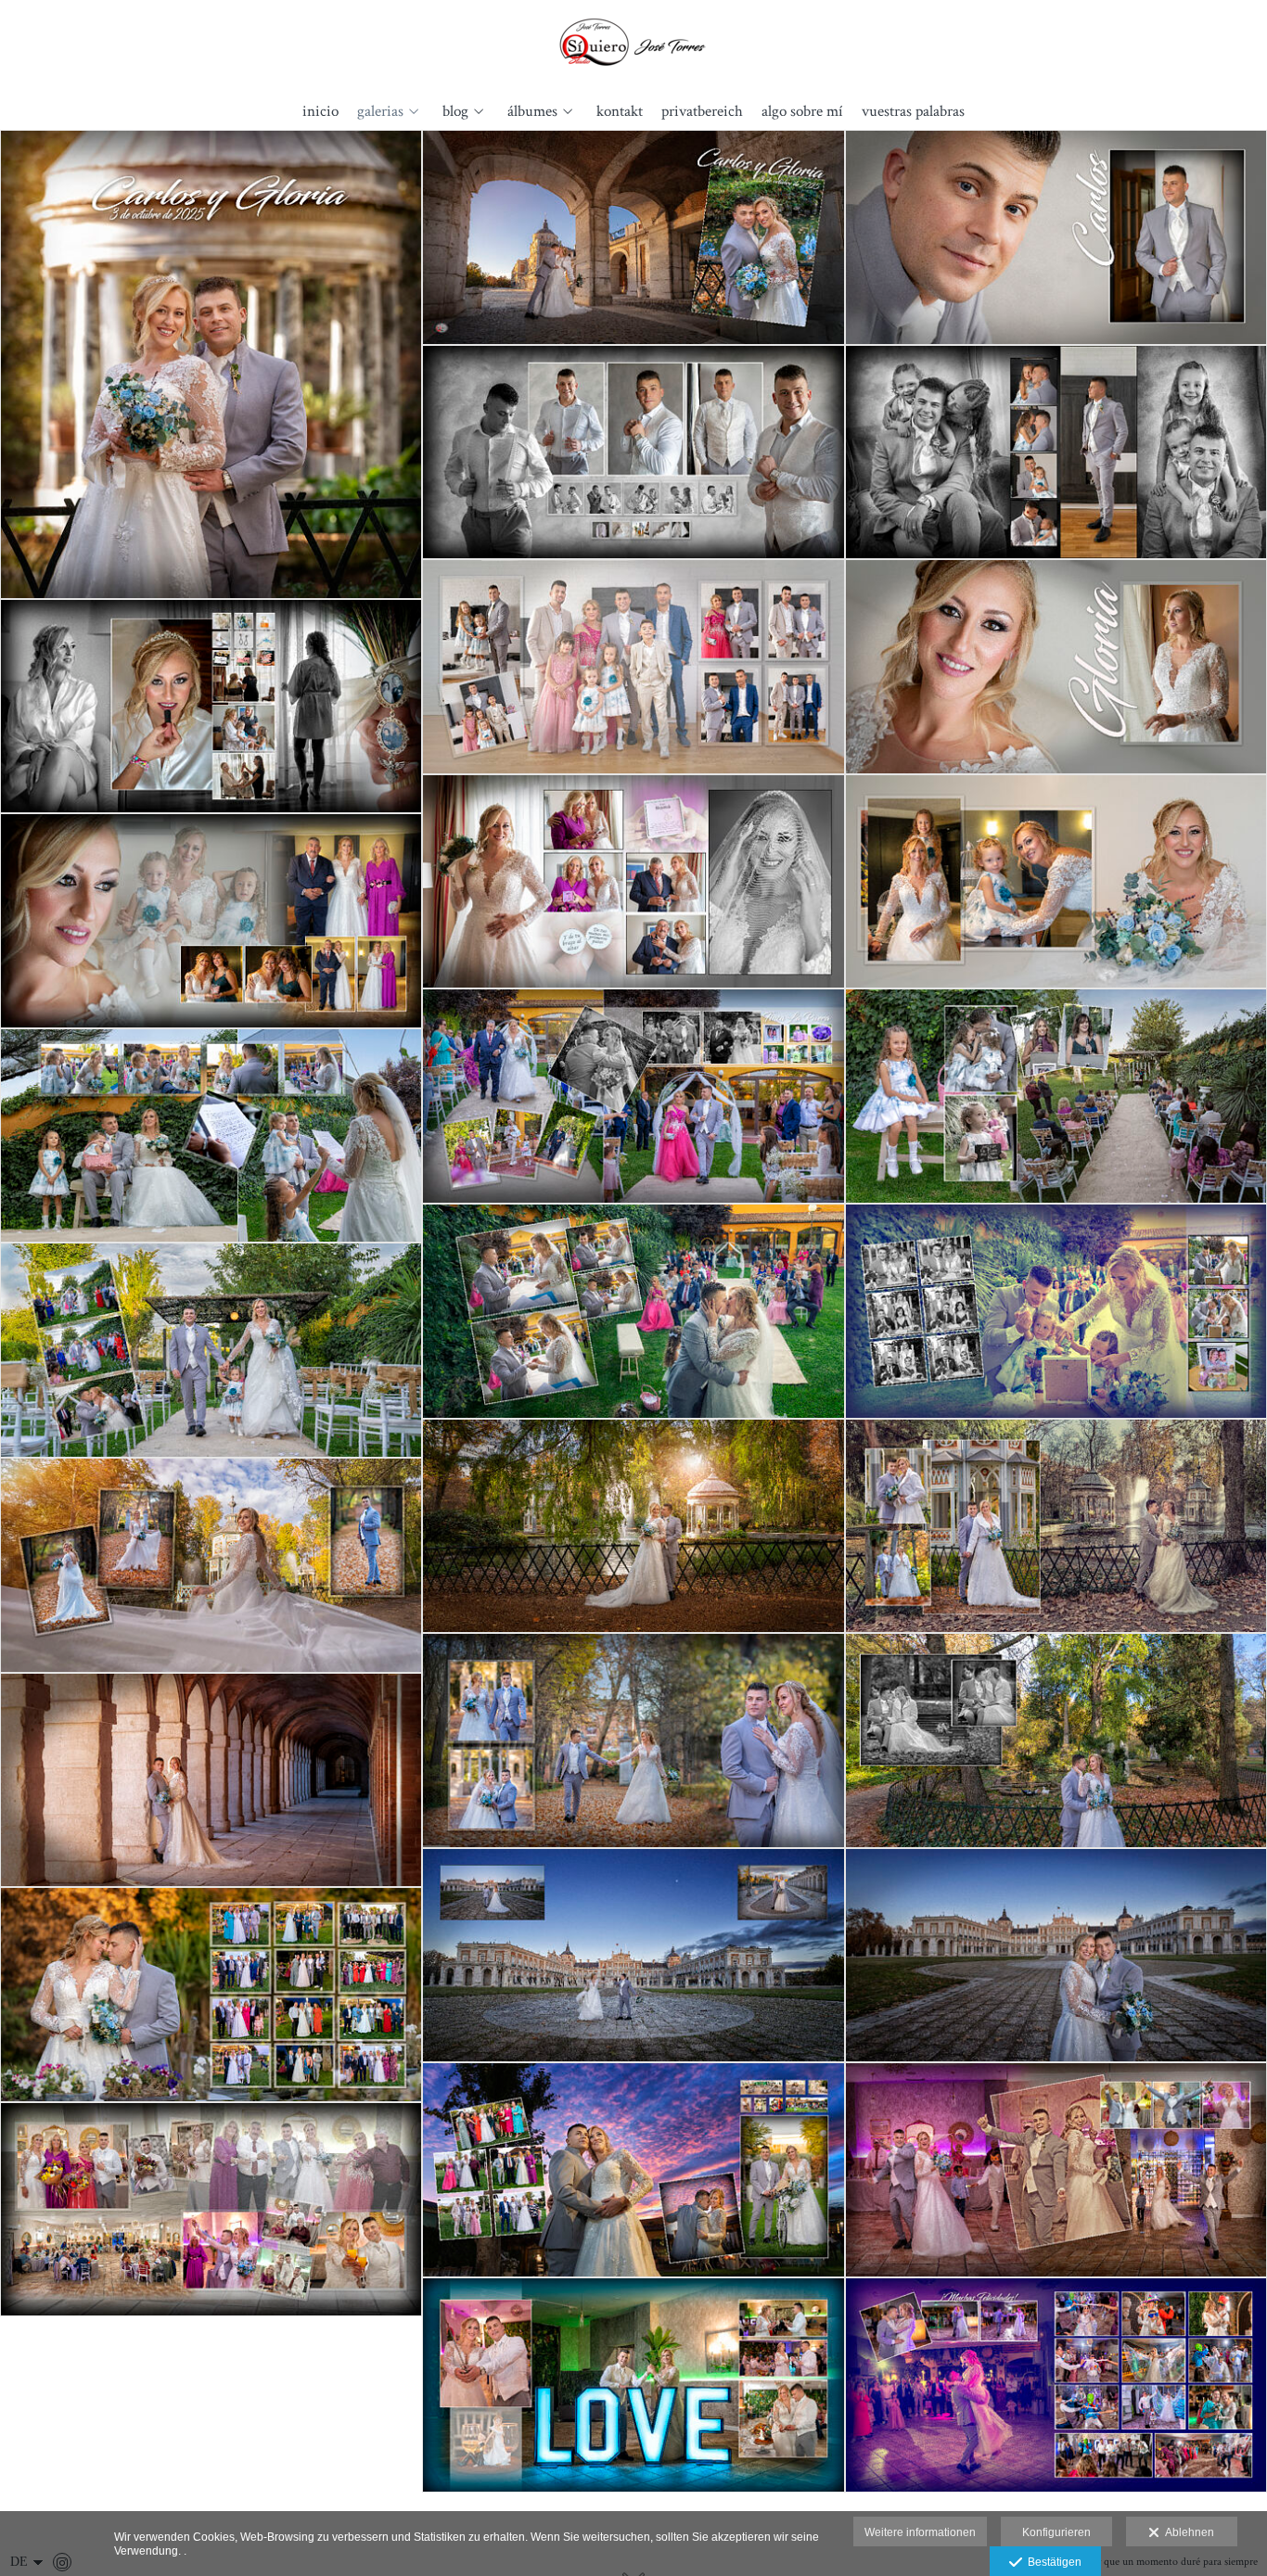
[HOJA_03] (633, 453)
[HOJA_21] (1056, 1741)
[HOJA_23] (633, 1956)
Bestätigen (1052, 2562)
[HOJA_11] (633, 1096)
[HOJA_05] (633, 667)
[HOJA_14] (633, 1311)
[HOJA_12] (1056, 1096)
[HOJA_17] (633, 1526)
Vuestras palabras (913, 112)
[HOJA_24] (1056, 1956)
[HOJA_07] (211, 707)
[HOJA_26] (633, 2170)
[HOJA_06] (1056, 667)
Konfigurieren (1056, 2532)
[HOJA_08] (633, 882)
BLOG (455, 112)
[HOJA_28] (211, 2210)
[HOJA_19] (211, 1565)
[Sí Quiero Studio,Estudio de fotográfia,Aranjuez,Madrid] (634, 44)
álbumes (532, 112)
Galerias (380, 112)
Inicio (320, 112)
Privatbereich (702, 112)
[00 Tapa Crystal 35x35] (211, 364)
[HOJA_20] (633, 1741)
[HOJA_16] (211, 1350)
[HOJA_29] (633, 2385)
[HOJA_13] (211, 1136)
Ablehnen (1187, 2532)
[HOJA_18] (1056, 1526)
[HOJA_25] (211, 1995)
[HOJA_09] (1056, 882)
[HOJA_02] (1056, 237)
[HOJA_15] (1056, 1311)
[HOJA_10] (211, 921)
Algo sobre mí (802, 112)
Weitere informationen (920, 2532)
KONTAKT (620, 112)
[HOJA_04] (1056, 453)
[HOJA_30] (1056, 2385)
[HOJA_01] (633, 237)
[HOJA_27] (1056, 2170)
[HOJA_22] (211, 1780)
